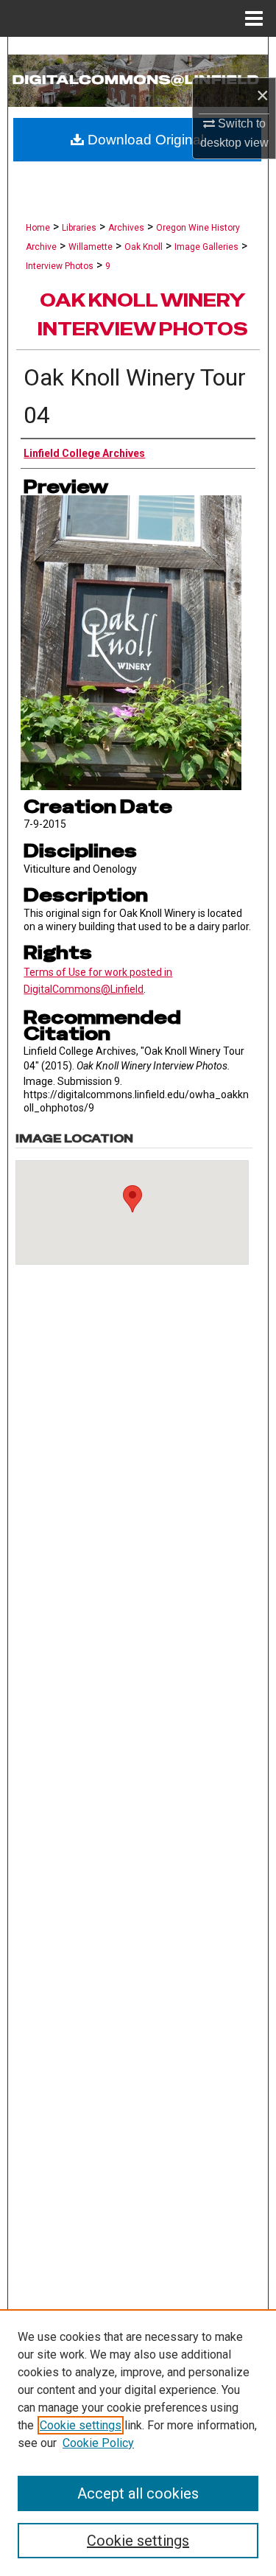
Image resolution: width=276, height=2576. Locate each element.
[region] (138, 2443)
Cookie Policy (98, 2443)
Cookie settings (81, 2425)
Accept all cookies (138, 2493)
